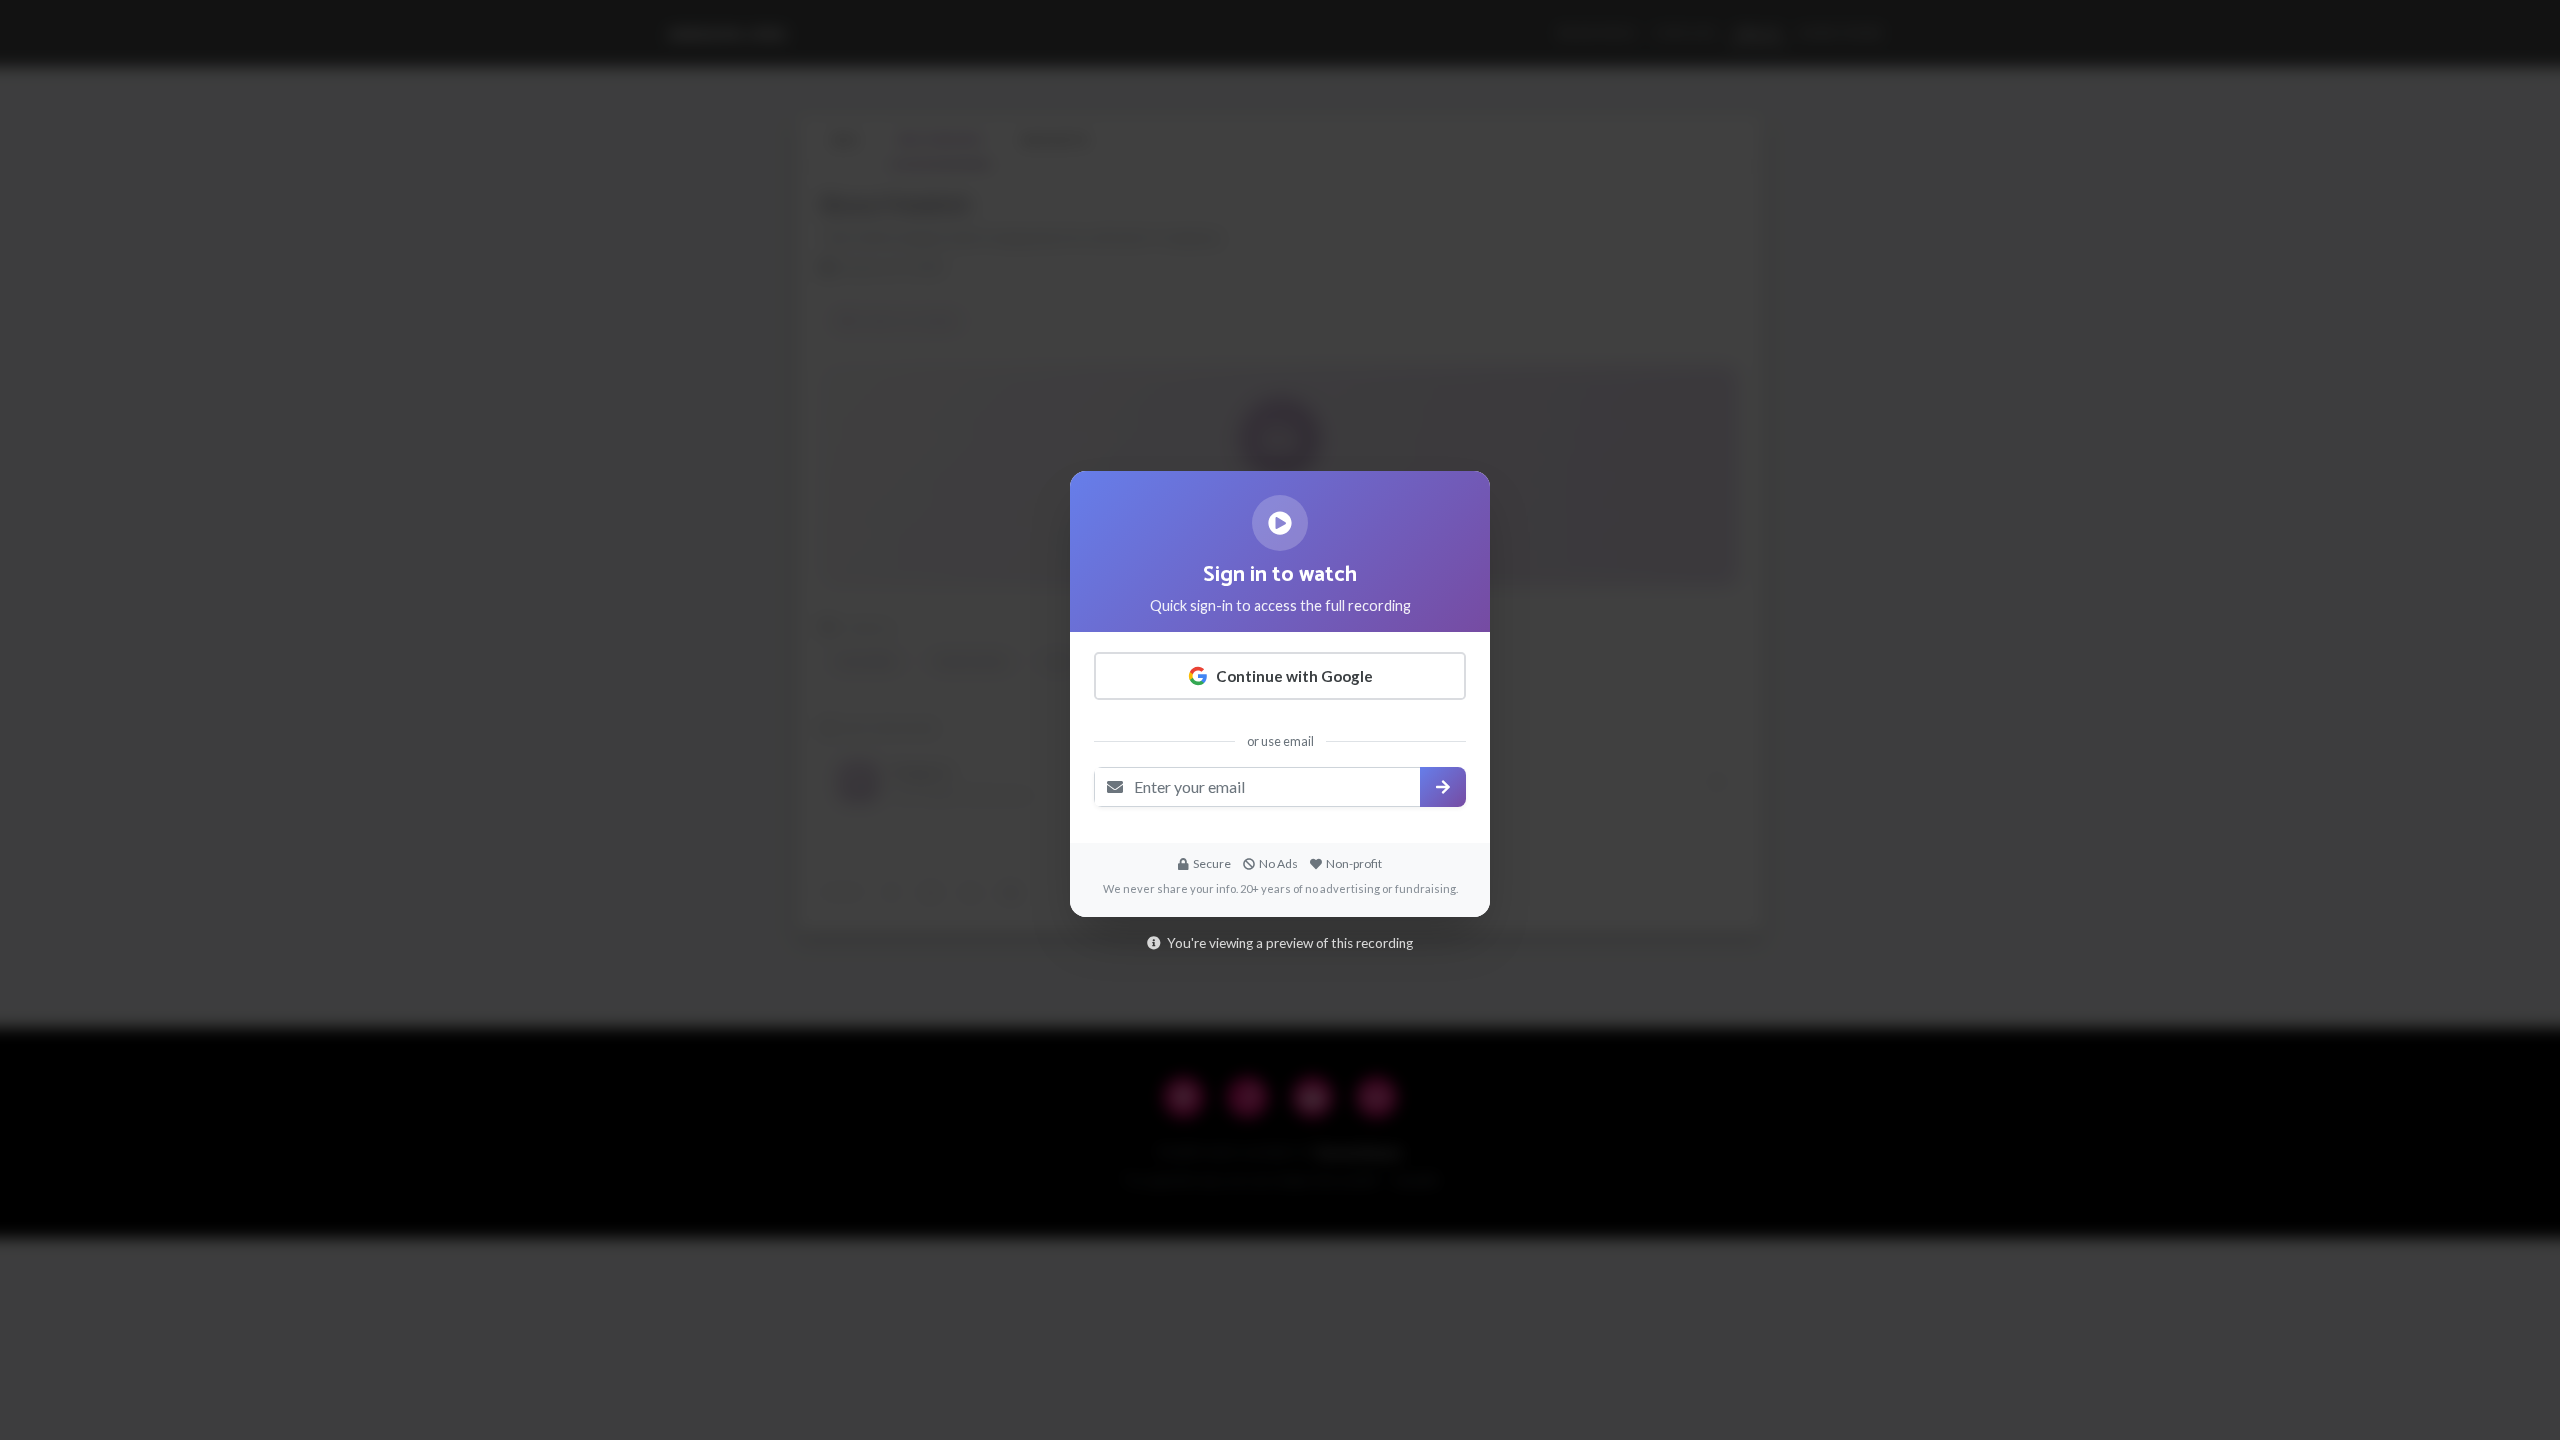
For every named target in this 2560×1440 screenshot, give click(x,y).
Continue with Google (1294, 676)
